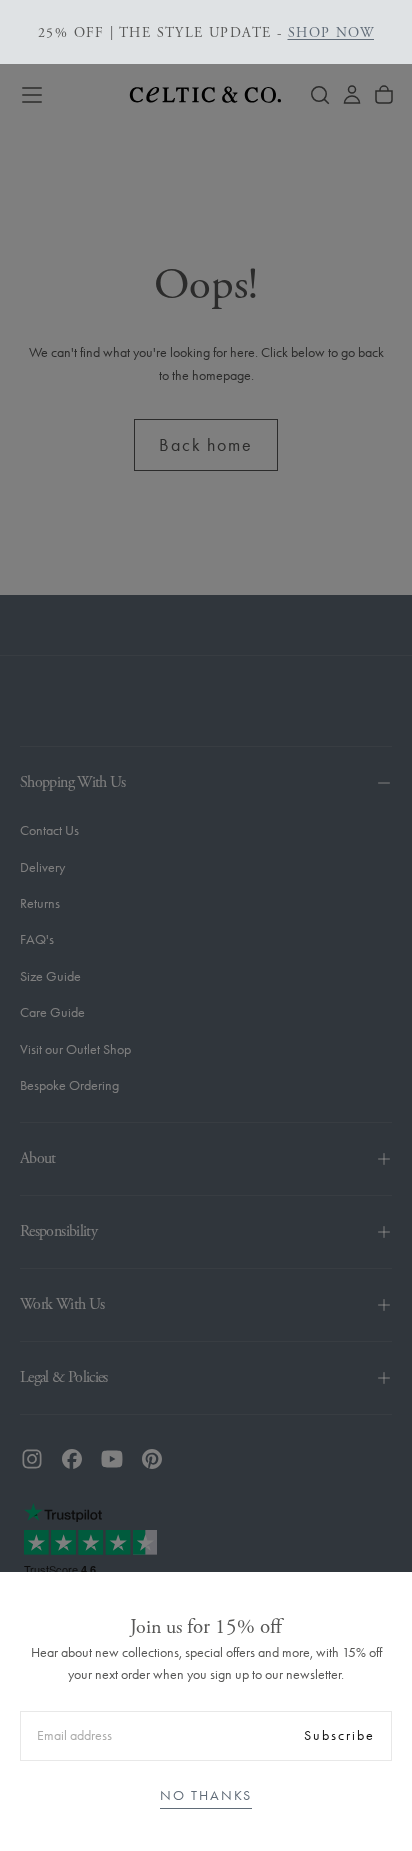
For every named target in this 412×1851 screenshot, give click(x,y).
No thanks (206, 1795)
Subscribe (339, 1735)
